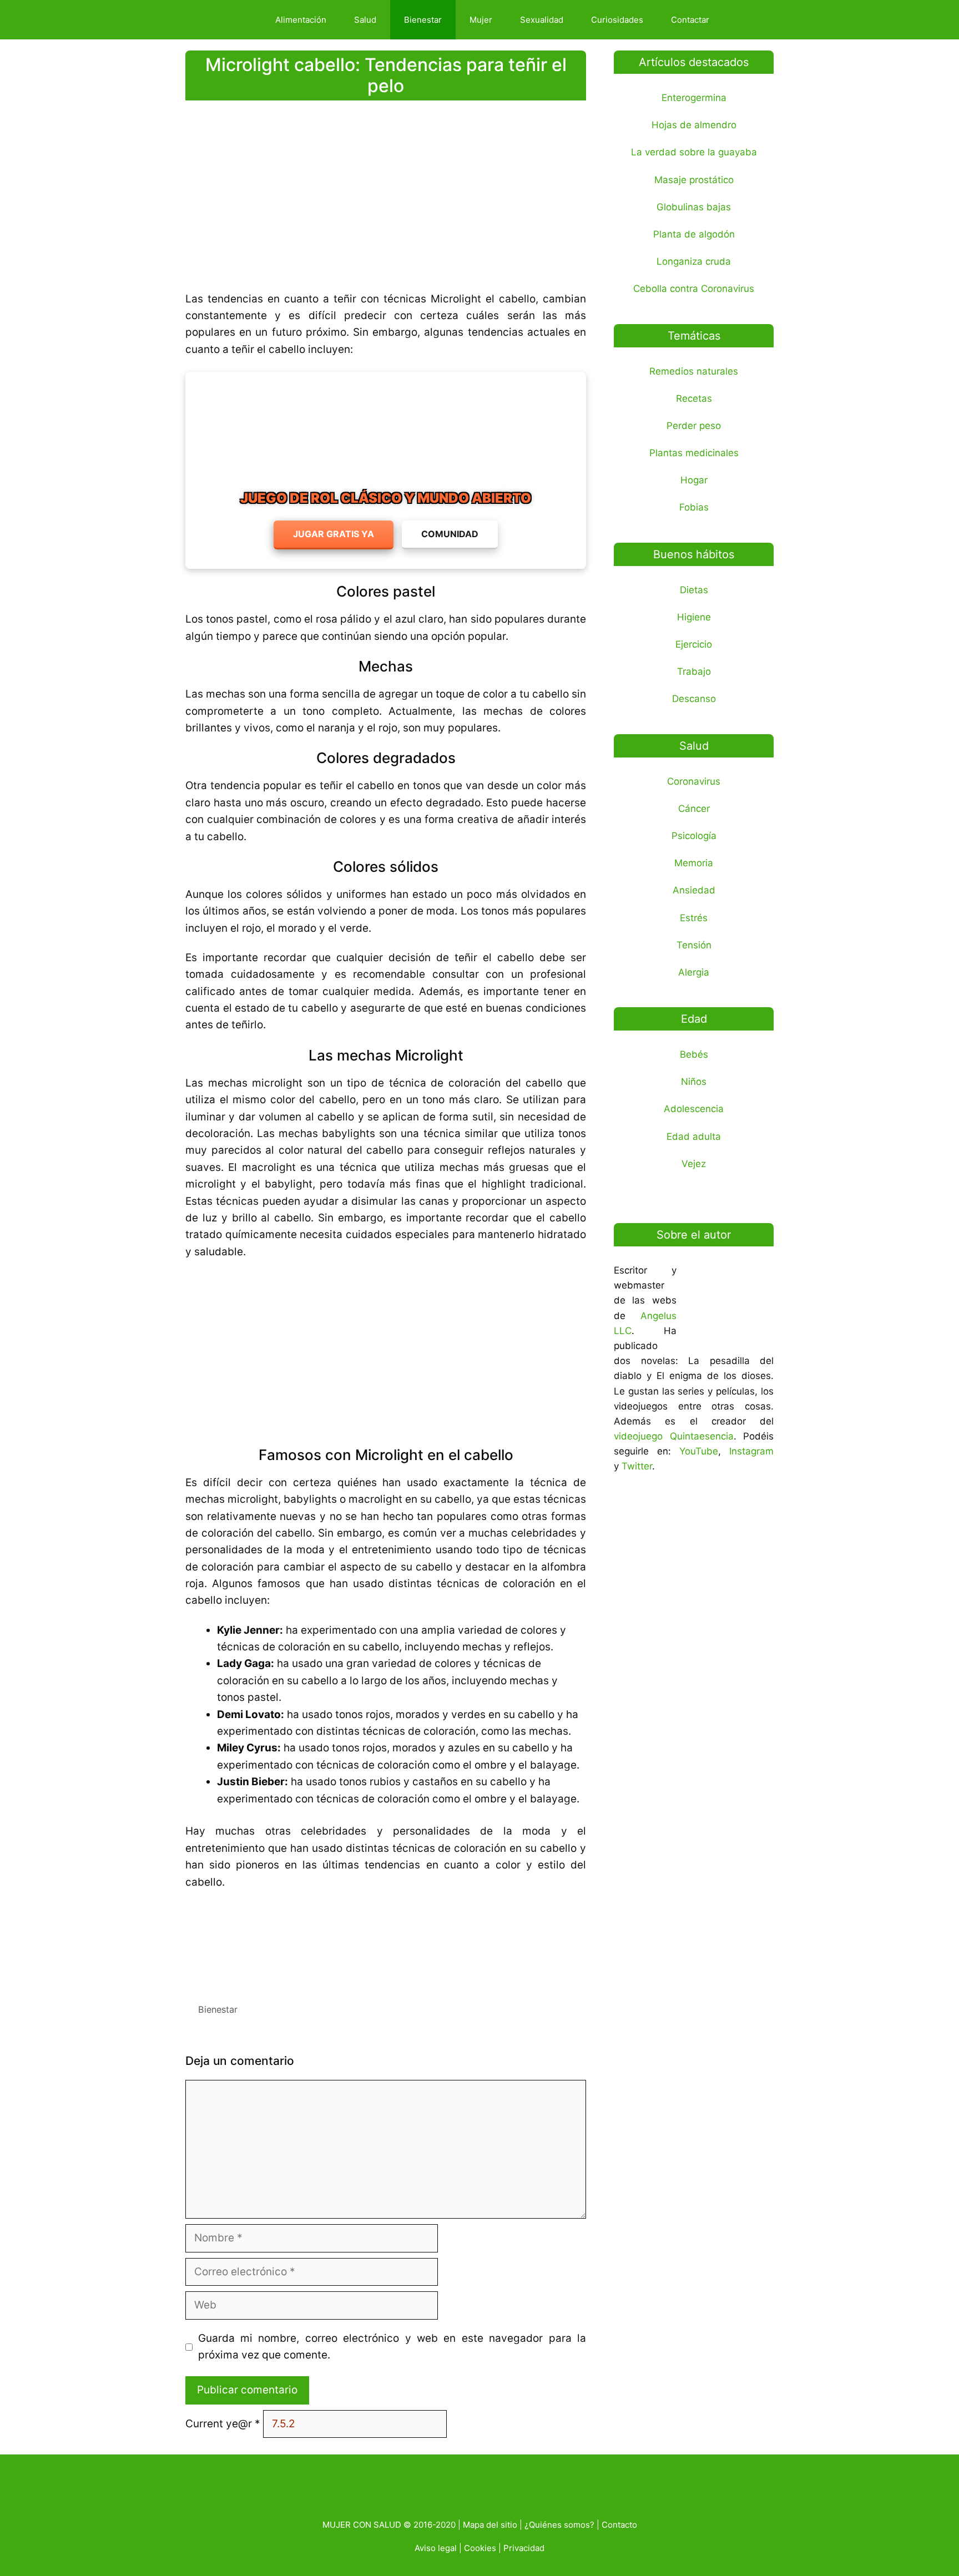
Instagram (751, 1451)
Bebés (694, 1054)
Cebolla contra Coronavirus (694, 289)
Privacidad (524, 2548)
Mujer (481, 20)
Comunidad (450, 534)
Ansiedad (694, 890)
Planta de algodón (694, 234)
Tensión (694, 945)
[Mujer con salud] (226, 20)
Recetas (694, 398)
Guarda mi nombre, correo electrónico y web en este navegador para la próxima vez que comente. (392, 2347)
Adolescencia (694, 1109)
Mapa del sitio (490, 2525)
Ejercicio (694, 644)
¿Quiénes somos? (559, 2525)
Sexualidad (542, 20)
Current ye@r (223, 2424)
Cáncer (694, 809)
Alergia (694, 972)
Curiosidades (617, 20)
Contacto (619, 2525)
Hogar (694, 480)
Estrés (694, 918)
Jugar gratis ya (334, 534)
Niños (694, 1082)
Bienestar (423, 20)
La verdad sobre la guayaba (694, 152)
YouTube (699, 1451)
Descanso (694, 699)
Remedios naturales (694, 371)
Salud (365, 20)
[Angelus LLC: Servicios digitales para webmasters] (386, 1942)
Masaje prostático (694, 180)
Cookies (480, 2548)
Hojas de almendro (694, 125)
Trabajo (694, 671)
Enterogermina (694, 98)
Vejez (694, 1164)
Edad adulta (694, 1137)
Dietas (694, 590)
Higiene (694, 617)
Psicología (694, 836)
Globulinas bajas (694, 207)
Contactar (690, 20)
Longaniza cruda (694, 261)
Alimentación (301, 20)
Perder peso (694, 426)
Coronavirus (694, 781)
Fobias (694, 507)
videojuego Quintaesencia (674, 1436)
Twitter (637, 1466)
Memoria (694, 863)
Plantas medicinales (694, 453)
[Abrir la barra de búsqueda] (742, 20)
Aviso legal (436, 2548)
